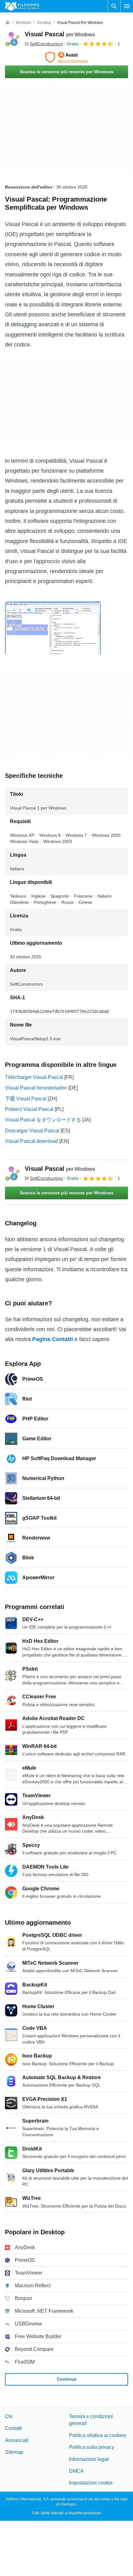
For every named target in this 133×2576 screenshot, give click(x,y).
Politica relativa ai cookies (98, 2435)
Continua (67, 2379)
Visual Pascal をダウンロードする (43, 1120)
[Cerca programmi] (114, 6)
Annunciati (17, 2440)
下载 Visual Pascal (26, 1099)
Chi (9, 2416)
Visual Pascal (60, 34)
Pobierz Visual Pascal (29, 1109)
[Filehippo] (22, 6)
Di (44, 44)
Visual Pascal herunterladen (36, 1088)
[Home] (7, 23)
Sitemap (14, 2452)
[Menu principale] (127, 6)
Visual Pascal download (32, 1141)
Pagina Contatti (53, 1339)
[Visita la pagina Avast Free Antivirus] (66, 57)
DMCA (76, 2471)
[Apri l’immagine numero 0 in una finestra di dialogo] (53, 628)
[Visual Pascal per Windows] (12, 39)
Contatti (13, 2428)
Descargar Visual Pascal (32, 1131)
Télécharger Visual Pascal (34, 1077)
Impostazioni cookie (91, 2483)
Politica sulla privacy (92, 2447)
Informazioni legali (89, 2459)
